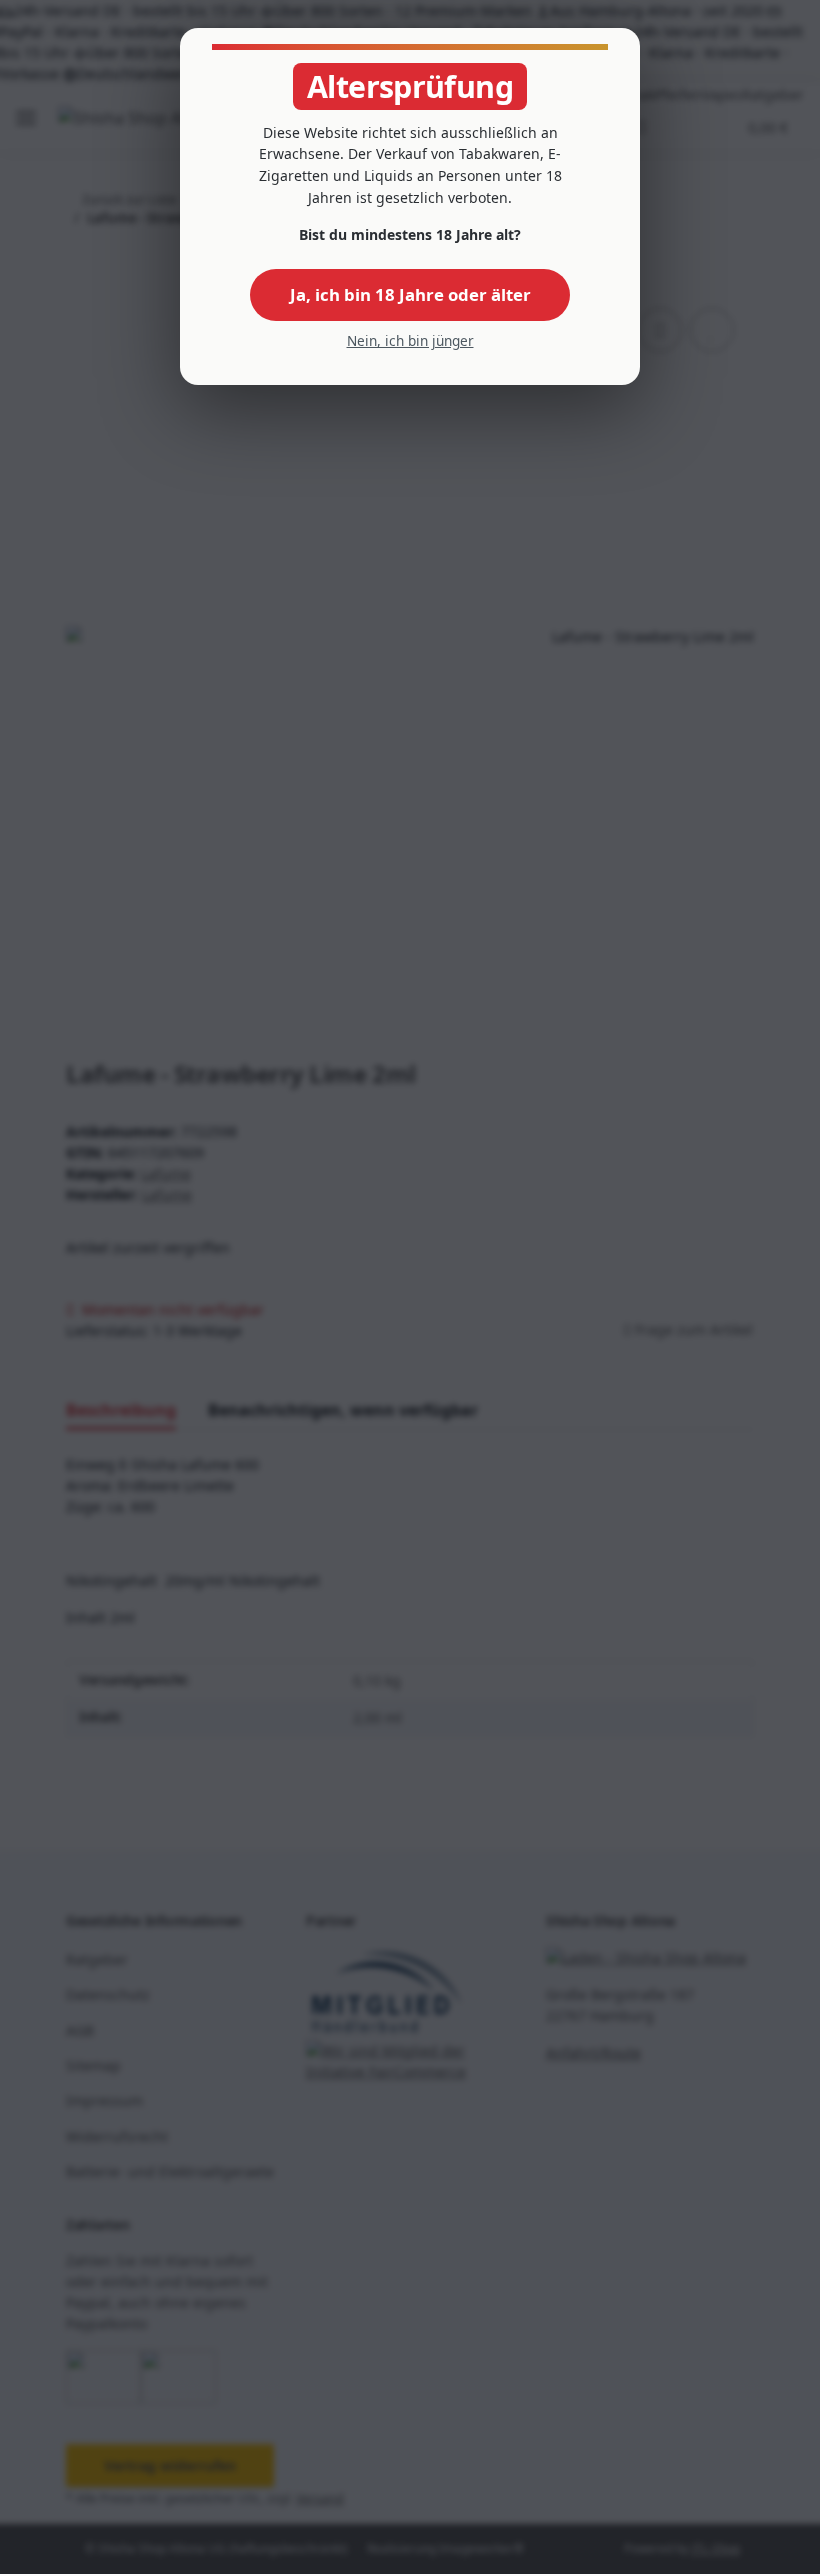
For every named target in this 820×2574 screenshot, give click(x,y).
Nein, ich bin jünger (410, 340)
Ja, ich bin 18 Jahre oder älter (410, 294)
